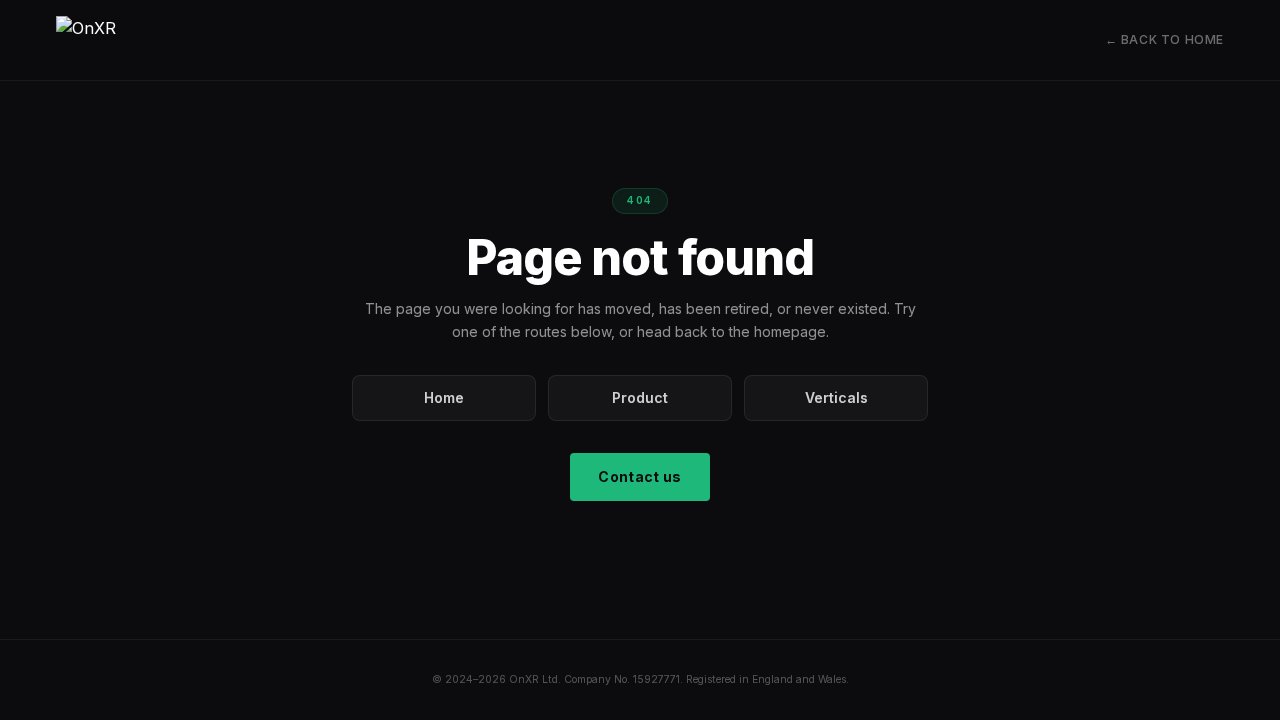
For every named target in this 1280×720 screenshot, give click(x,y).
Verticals (836, 397)
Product (640, 397)
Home (444, 397)
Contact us (640, 476)
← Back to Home (1164, 39)
